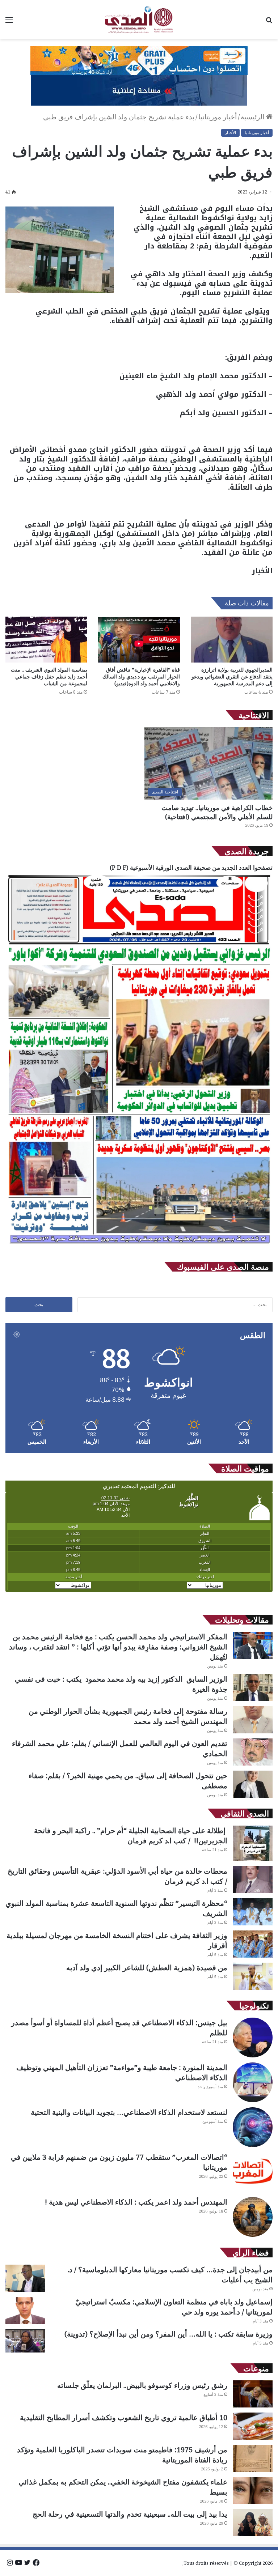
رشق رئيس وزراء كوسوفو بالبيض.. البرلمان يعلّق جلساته (142, 2385)
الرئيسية (253, 117)
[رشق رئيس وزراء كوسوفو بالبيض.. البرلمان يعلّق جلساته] (253, 2394)
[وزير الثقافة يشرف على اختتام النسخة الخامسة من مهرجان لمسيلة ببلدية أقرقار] (253, 1944)
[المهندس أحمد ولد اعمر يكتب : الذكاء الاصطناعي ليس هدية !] (253, 2217)
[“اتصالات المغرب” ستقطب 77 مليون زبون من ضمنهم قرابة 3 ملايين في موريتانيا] (253, 2172)
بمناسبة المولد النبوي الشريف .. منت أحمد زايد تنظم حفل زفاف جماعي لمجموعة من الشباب (49, 676)
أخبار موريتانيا (218, 117)
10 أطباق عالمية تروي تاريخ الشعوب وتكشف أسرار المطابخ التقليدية (124, 2417)
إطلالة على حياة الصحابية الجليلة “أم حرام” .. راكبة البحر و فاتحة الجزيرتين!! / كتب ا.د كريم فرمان (131, 1836)
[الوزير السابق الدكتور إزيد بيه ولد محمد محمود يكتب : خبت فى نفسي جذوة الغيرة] (253, 1688)
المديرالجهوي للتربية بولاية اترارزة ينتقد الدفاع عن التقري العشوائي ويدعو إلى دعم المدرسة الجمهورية (232, 676)
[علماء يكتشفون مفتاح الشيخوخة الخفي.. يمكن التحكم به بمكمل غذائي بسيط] (253, 2490)
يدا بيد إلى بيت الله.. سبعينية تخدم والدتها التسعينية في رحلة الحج (130, 2514)
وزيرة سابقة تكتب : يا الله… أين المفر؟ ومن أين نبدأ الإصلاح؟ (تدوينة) (169, 2334)
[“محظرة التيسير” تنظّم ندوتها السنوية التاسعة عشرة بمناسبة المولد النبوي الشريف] (253, 1912)
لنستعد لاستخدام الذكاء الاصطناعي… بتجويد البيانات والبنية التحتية (129, 2112)
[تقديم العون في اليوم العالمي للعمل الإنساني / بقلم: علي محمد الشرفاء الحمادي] (253, 1752)
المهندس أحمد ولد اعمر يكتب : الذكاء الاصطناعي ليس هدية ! (136, 2202)
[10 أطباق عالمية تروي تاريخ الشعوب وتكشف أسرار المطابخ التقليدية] (253, 2426)
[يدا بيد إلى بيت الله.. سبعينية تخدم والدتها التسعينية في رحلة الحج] (253, 2523)
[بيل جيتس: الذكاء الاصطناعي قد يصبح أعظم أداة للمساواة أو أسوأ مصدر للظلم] (253, 2038)
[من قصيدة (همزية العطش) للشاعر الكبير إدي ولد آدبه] (253, 1976)
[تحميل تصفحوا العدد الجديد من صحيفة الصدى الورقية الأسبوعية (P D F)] (139, 1247)
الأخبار (230, 133)
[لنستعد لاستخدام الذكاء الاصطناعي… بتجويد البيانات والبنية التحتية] (253, 2127)
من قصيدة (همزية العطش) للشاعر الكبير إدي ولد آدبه (147, 1968)
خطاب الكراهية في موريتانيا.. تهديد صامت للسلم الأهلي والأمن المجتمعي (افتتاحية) (217, 812)
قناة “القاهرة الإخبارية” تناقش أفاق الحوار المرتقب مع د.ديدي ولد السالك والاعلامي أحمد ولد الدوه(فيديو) (141, 676)
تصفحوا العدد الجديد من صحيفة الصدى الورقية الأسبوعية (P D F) (191, 867)
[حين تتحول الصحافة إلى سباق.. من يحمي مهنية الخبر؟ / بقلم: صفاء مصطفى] (253, 1784)
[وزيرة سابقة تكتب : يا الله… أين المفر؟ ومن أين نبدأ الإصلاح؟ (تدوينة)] (25, 2341)
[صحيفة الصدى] (139, 20)
